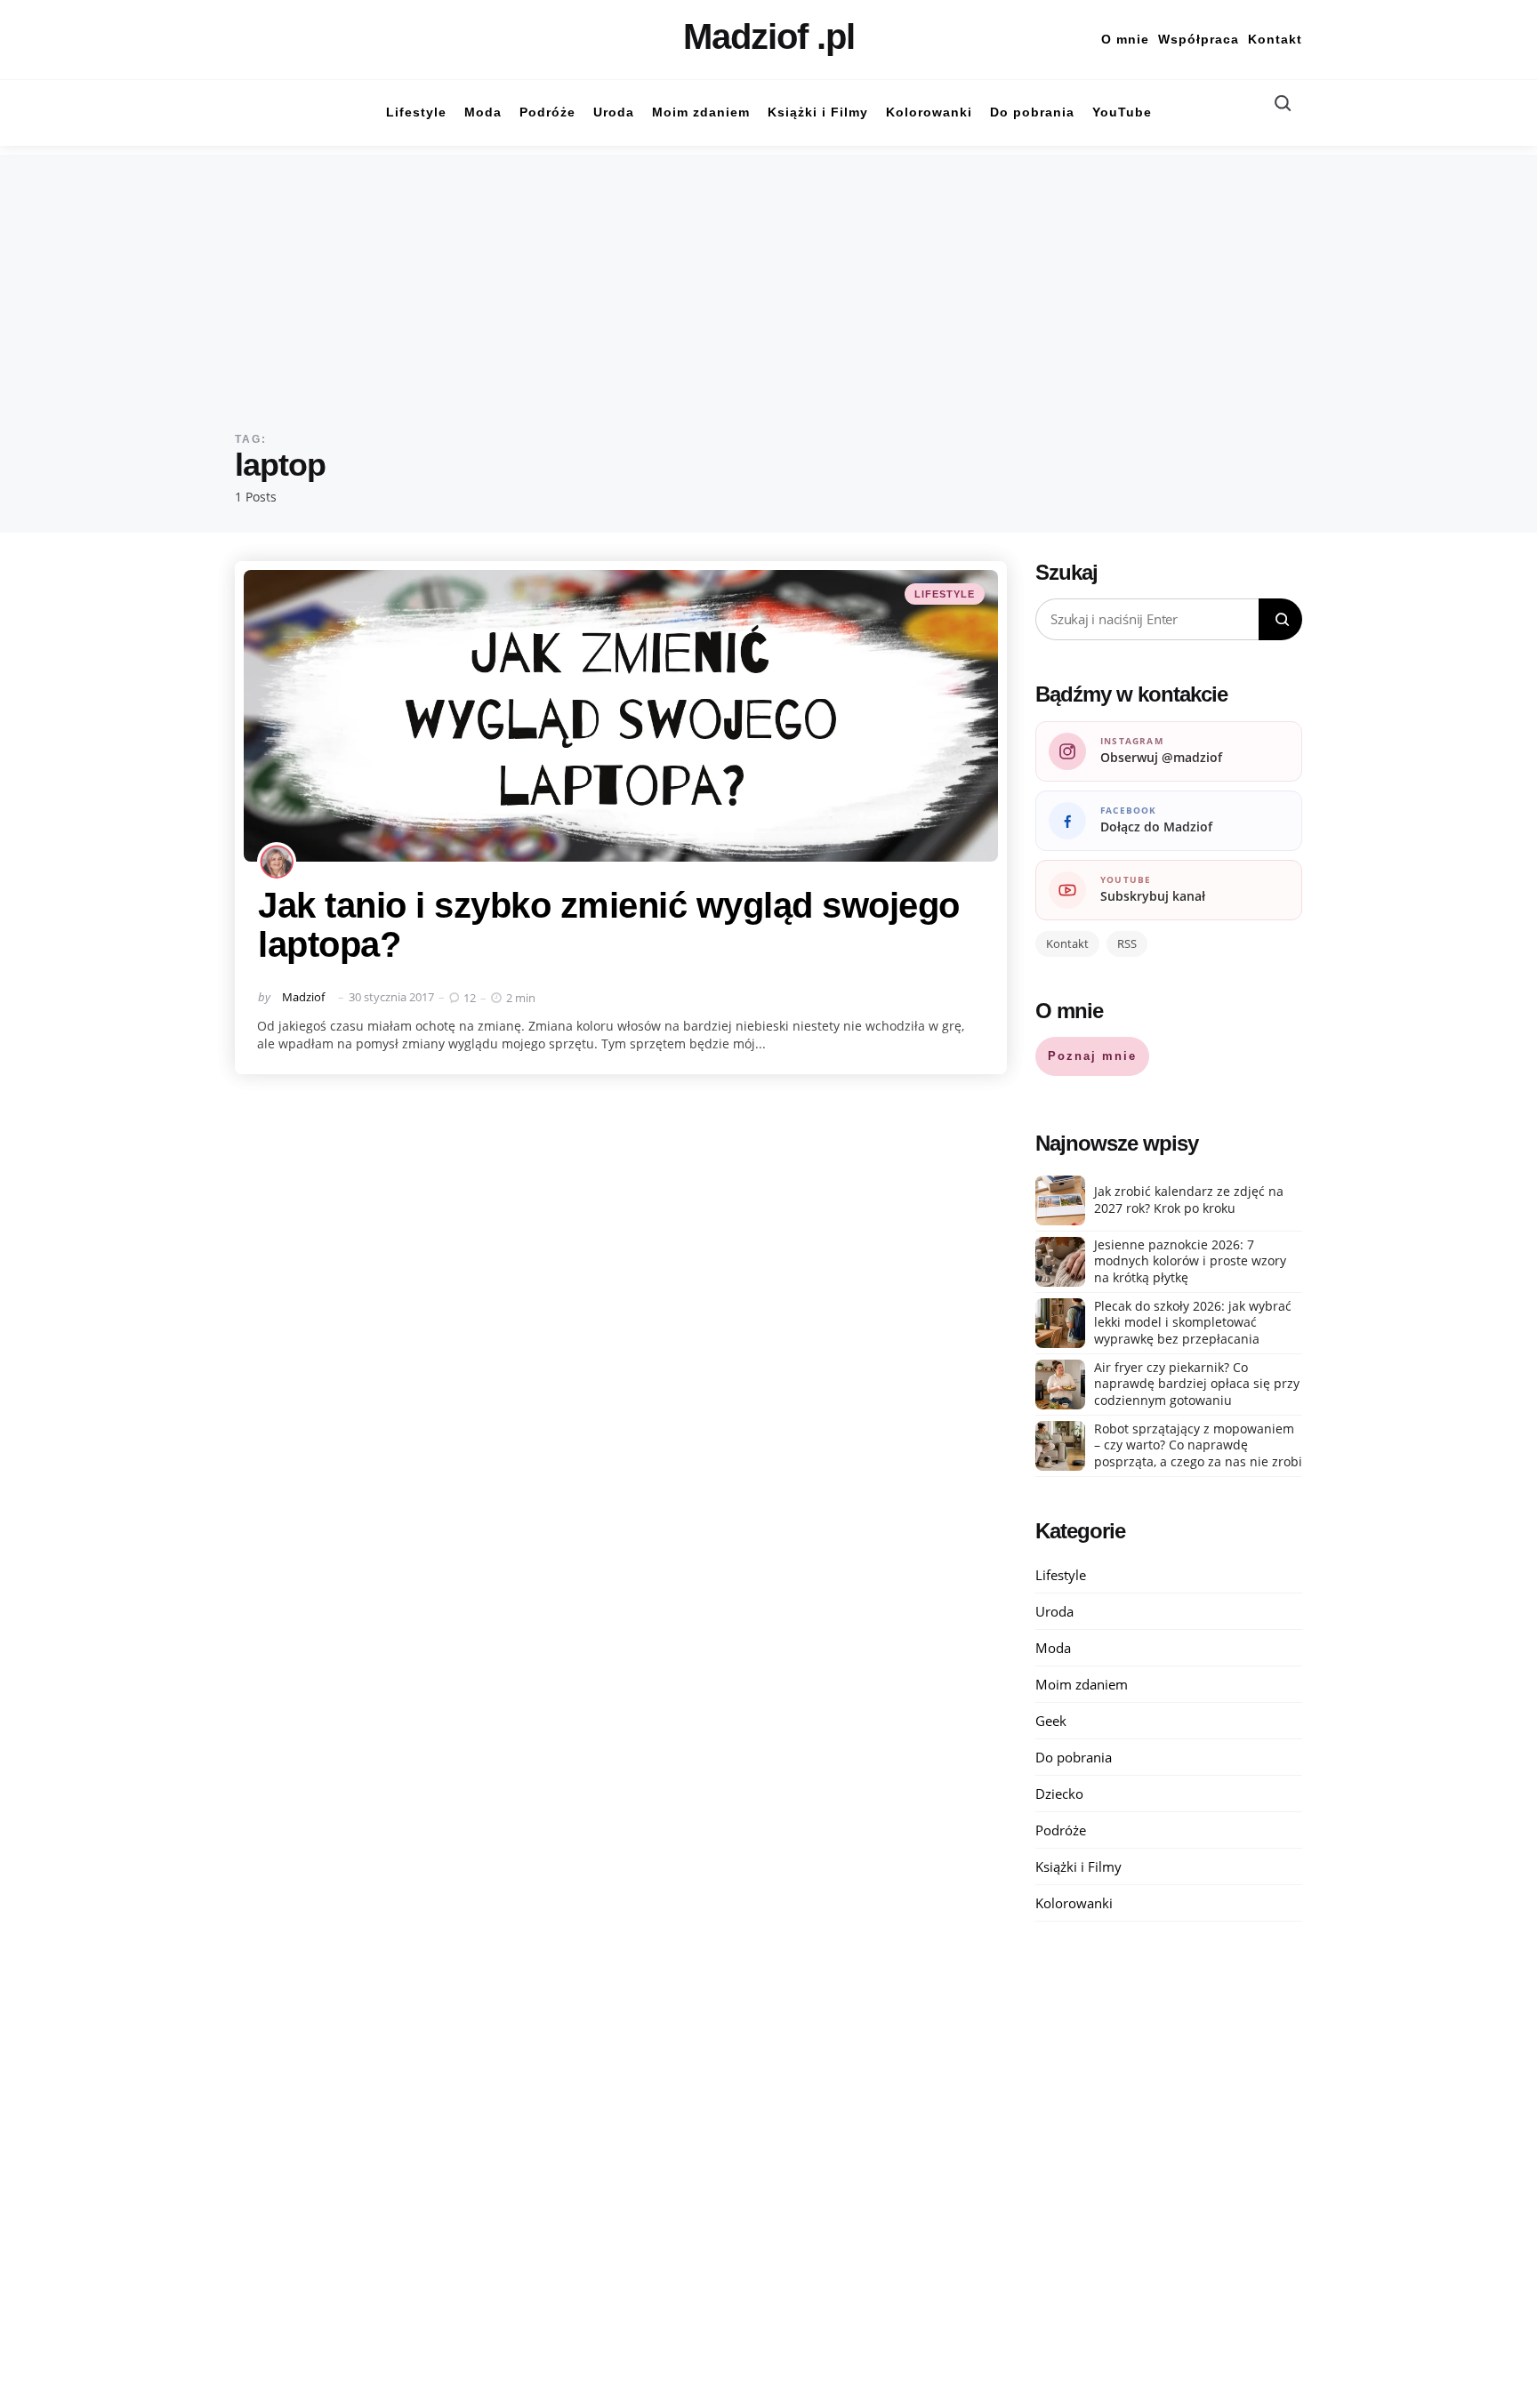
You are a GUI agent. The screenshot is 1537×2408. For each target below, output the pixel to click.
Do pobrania (1074, 1757)
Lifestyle (945, 594)
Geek (1051, 1721)
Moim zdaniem (1082, 1684)
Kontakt (1275, 39)
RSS (1127, 943)
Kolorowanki (1074, 1903)
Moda (1053, 1648)
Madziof (303, 997)
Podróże (1061, 1830)
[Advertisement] (768, 279)
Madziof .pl (769, 36)
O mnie (1125, 39)
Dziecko (1059, 1794)
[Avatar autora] (277, 862)
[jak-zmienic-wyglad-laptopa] (621, 716)
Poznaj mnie (1092, 1056)
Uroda (1054, 1611)
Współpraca (1199, 39)
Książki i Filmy (1078, 1866)
